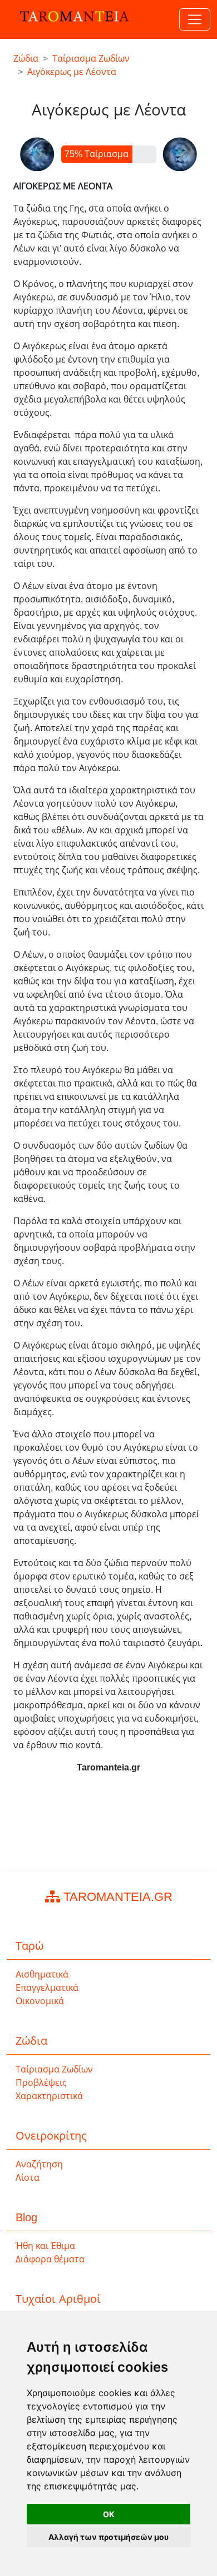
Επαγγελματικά (47, 1988)
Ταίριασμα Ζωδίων (54, 2069)
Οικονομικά (40, 2001)
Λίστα (28, 2178)
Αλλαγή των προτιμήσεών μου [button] (108, 2537)
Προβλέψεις (41, 2083)
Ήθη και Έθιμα (45, 2246)
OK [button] (109, 2514)
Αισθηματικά (42, 1974)
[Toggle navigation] (195, 19)
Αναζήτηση (39, 2164)
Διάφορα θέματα (50, 2259)
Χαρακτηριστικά (49, 2096)
